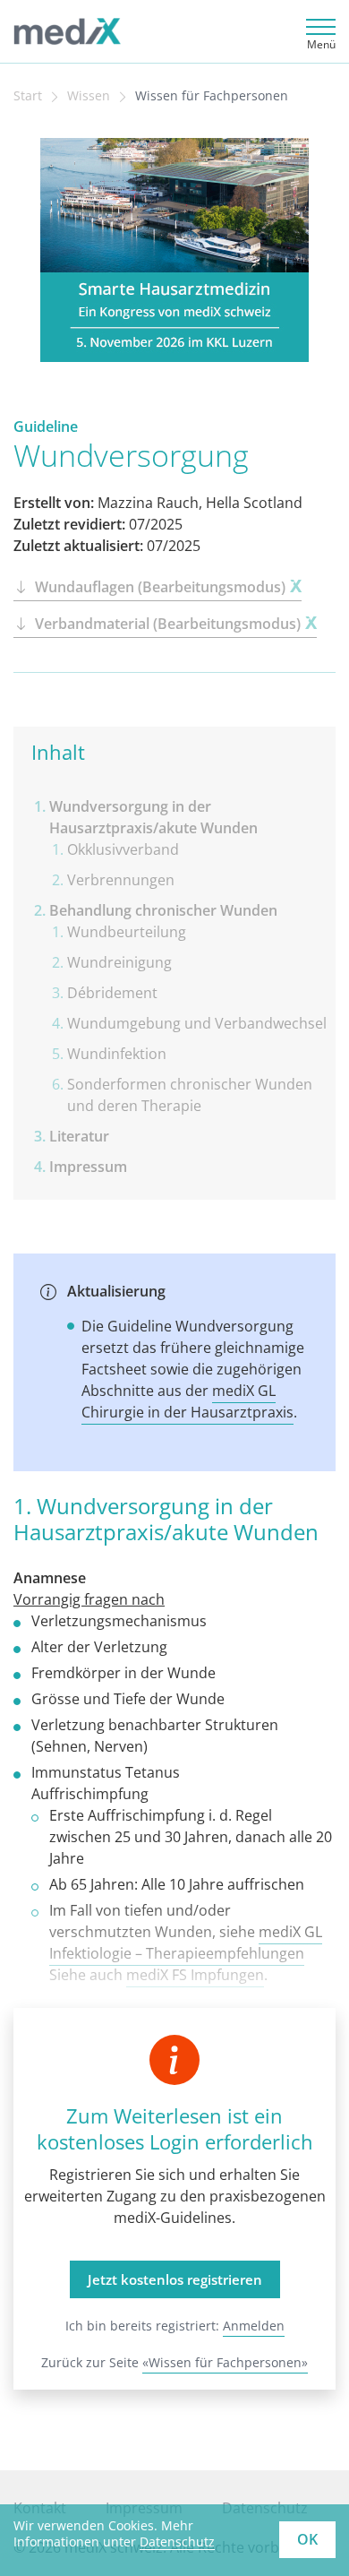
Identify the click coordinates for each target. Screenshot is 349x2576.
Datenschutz (177, 2542)
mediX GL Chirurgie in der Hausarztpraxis (187, 1401)
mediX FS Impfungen (195, 1975)
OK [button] (307, 2539)
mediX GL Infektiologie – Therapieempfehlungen (186, 1943)
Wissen (89, 96)
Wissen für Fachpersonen (212, 96)
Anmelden (254, 2326)
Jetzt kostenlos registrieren (175, 2279)
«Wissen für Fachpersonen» (225, 2362)
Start (28, 96)
